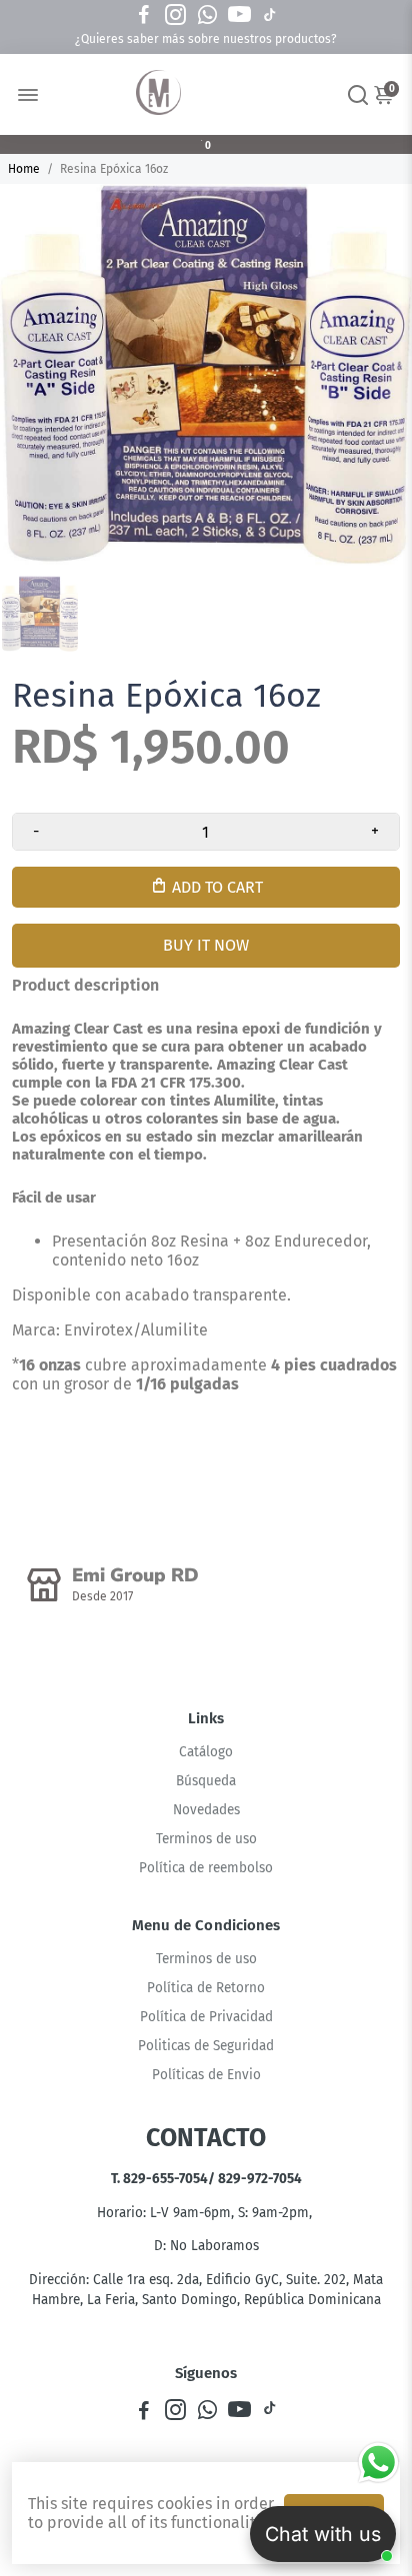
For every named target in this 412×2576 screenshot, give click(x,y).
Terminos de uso (206, 1839)
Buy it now (206, 945)
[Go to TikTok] (270, 15)
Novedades (206, 1810)
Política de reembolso (206, 1868)
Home (24, 169)
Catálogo (206, 1752)
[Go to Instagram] (175, 15)
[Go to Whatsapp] (207, 15)
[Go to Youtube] (239, 15)
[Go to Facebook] (144, 15)
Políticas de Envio (206, 2075)
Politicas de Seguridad (206, 2046)
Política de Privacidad (206, 2017)
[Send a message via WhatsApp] (378, 2463)
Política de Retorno (206, 1988)
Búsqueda (206, 1781)
